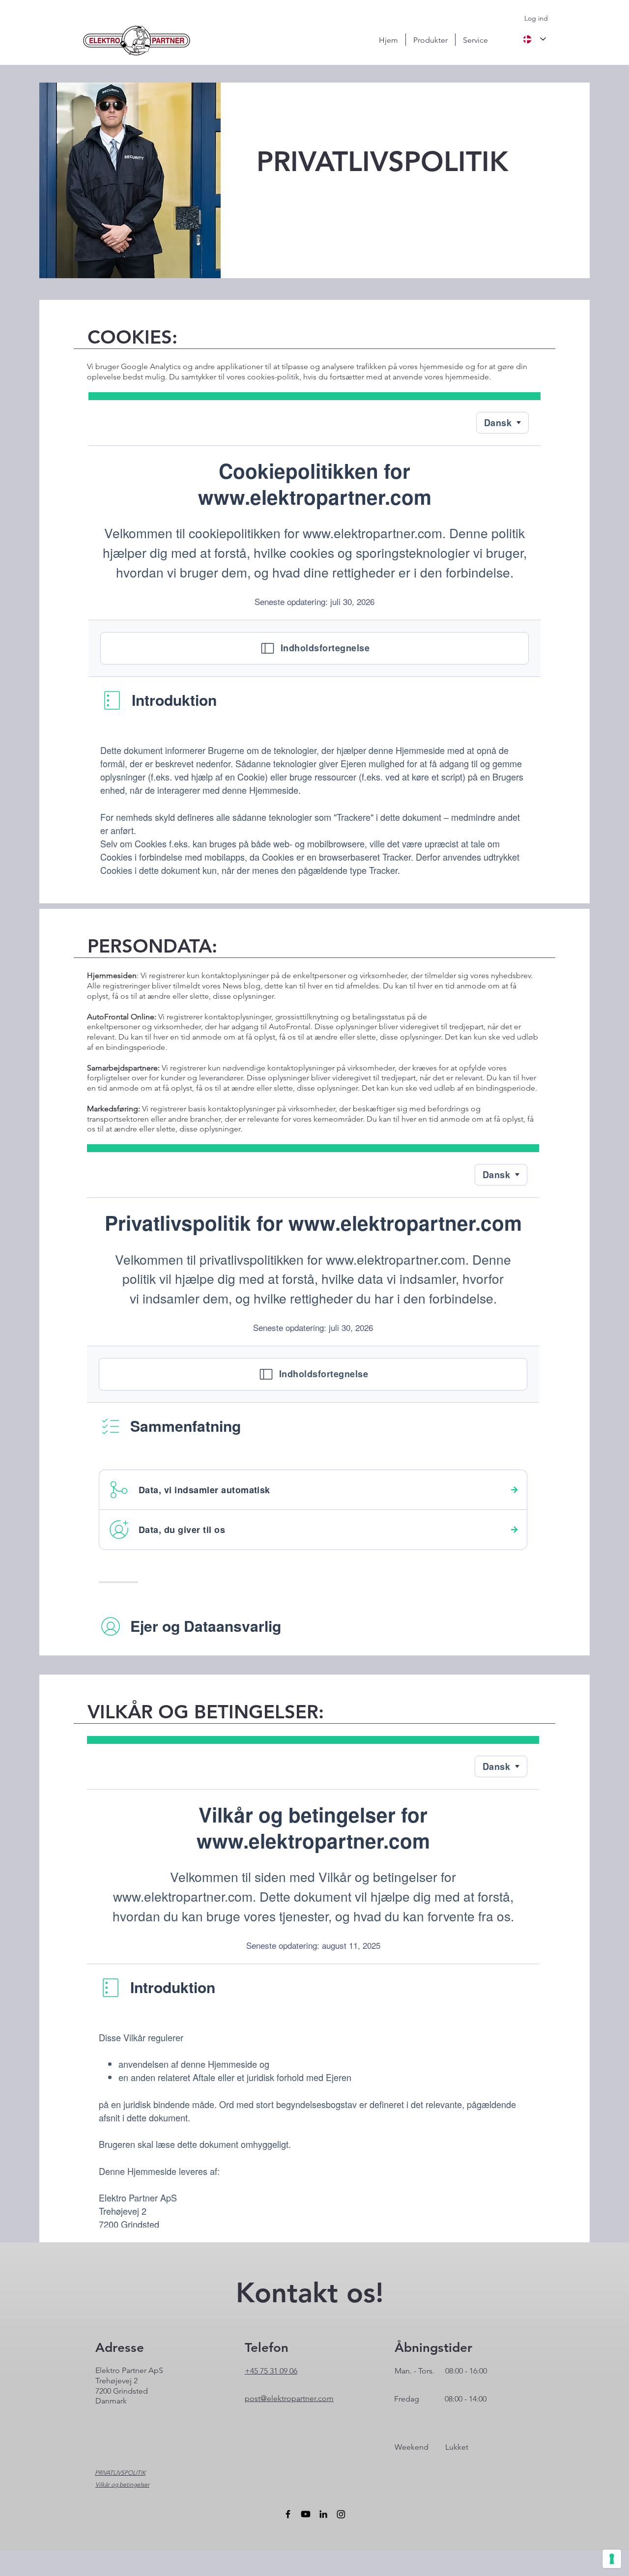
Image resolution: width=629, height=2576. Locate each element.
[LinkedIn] (323, 2514)
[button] (430, 40)
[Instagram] (341, 2514)
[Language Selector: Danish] (534, 39)
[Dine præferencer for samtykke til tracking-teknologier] (612, 2559)
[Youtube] (306, 2514)
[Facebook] (288, 2514)
